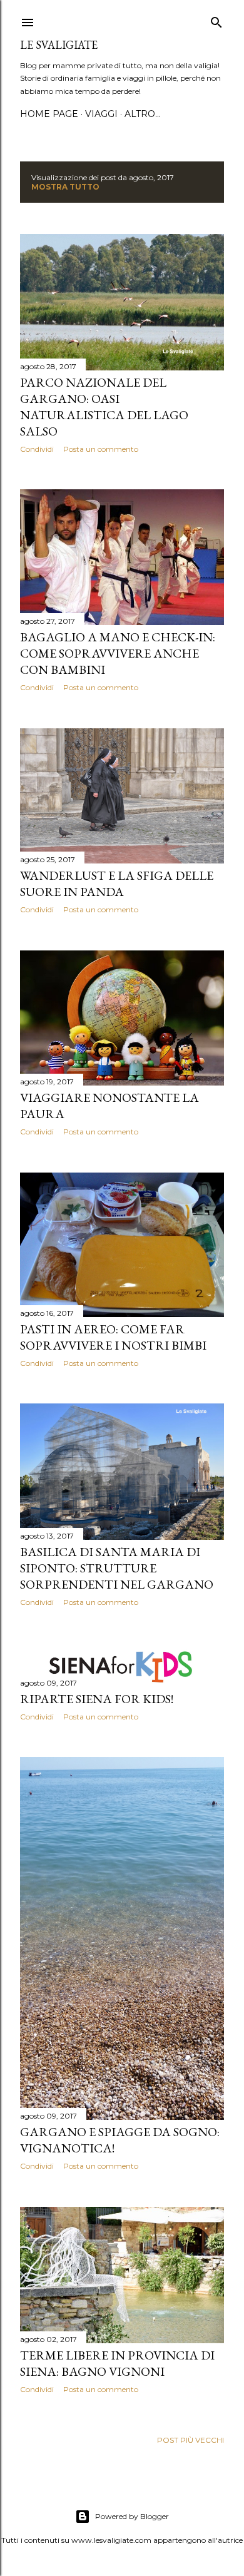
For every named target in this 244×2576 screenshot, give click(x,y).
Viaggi (101, 114)
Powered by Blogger (132, 2516)
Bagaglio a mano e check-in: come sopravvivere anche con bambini (118, 653)
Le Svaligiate (59, 45)
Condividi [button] (37, 449)
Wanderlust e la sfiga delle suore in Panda (117, 883)
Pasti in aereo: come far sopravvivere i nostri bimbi (113, 1337)
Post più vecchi (191, 2440)
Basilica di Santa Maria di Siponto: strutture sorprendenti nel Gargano (117, 1568)
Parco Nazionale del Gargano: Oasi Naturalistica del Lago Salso (104, 407)
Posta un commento (101, 449)
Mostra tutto (65, 187)
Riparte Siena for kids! (97, 1699)
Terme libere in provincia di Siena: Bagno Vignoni (117, 2363)
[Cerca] (216, 20)
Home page (49, 114)
